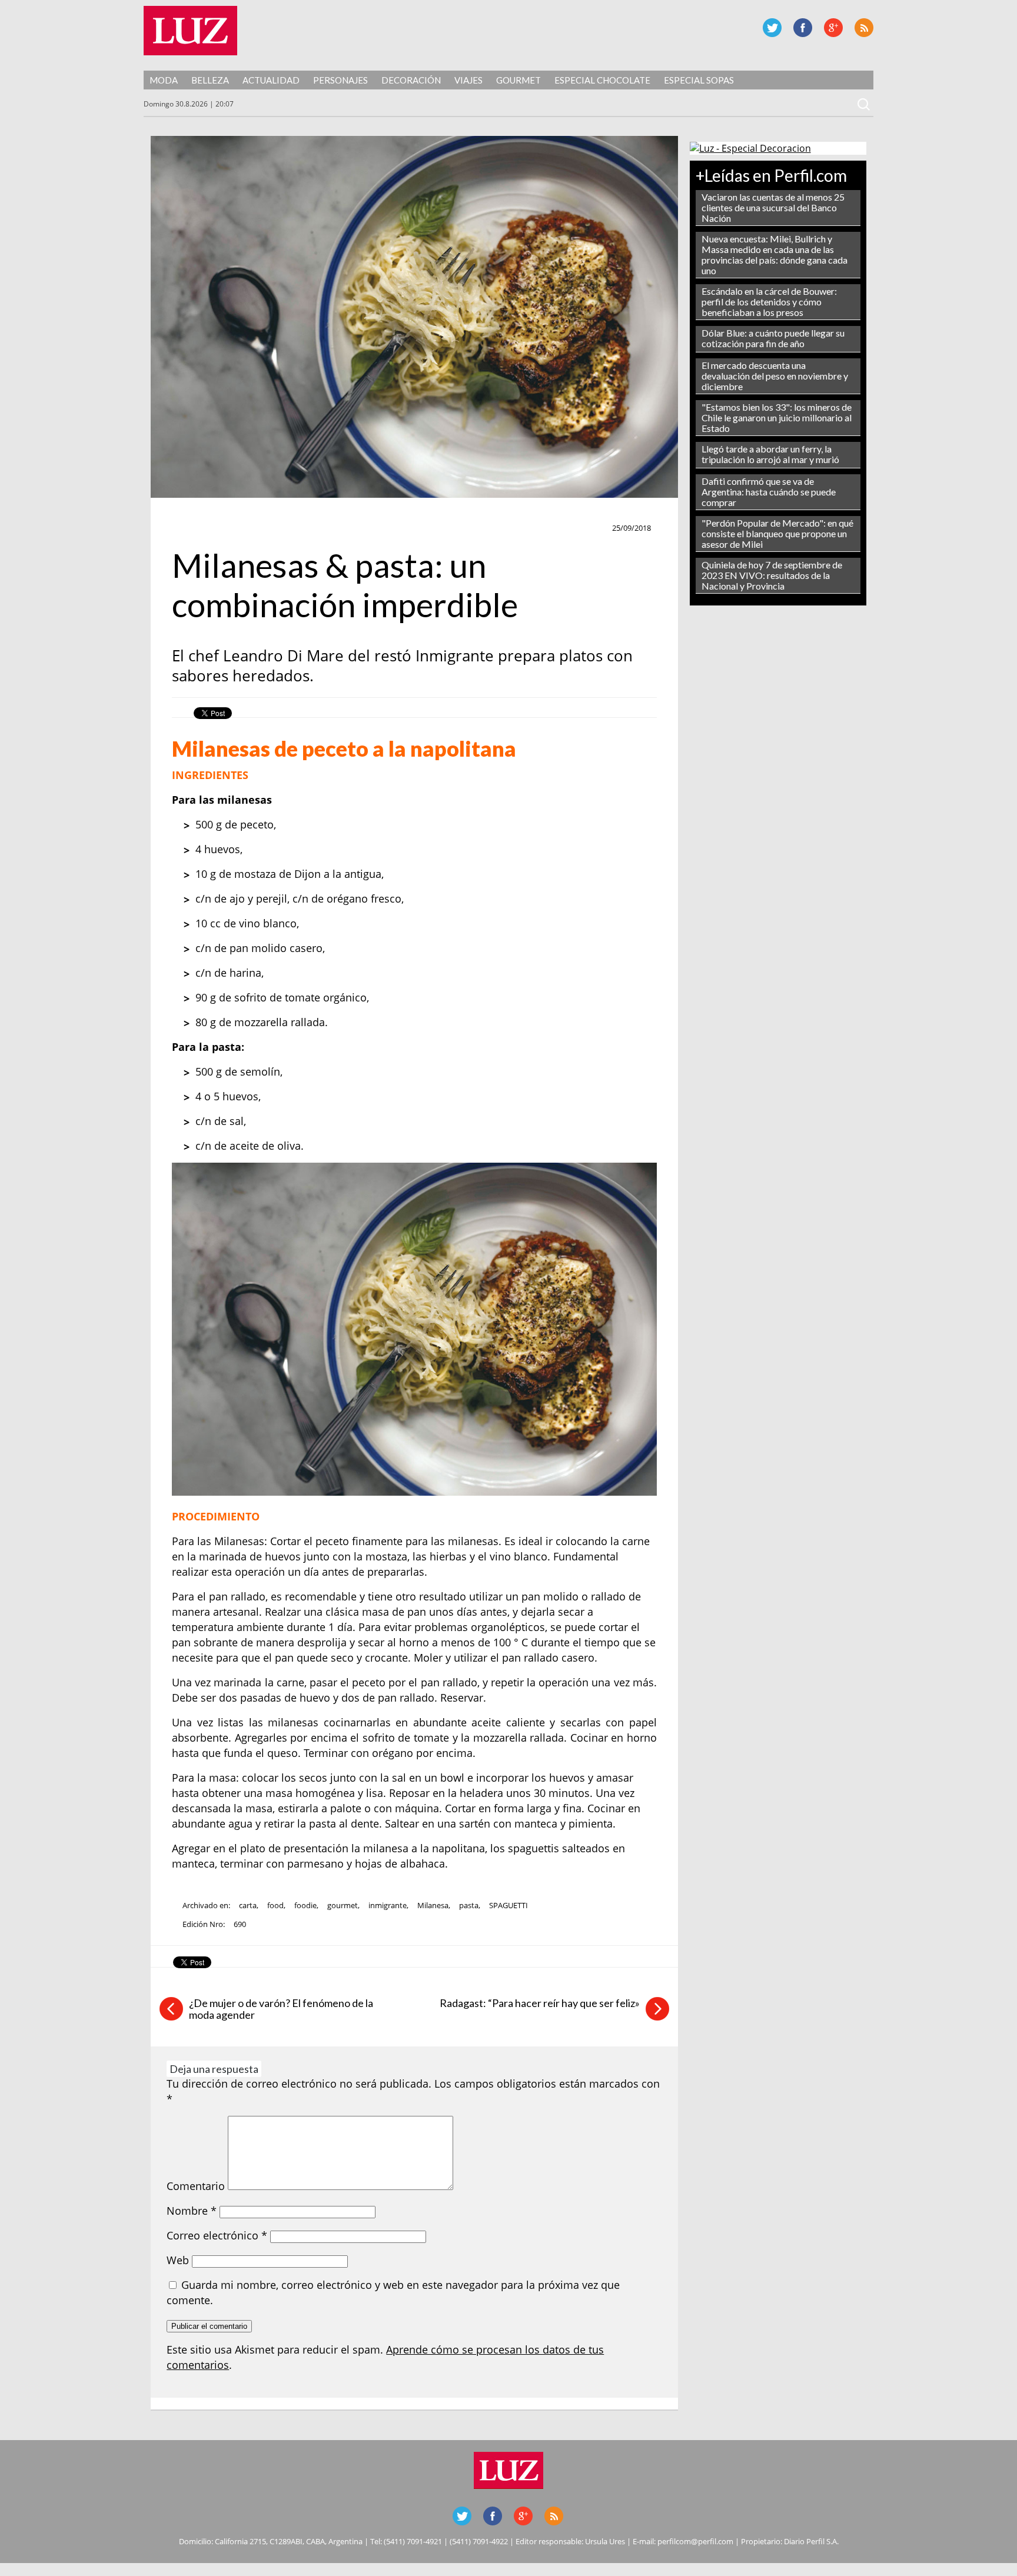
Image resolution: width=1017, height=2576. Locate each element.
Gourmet (519, 80)
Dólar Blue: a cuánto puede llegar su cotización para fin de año (773, 338)
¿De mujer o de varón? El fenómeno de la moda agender (281, 2009)
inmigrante (388, 1905)
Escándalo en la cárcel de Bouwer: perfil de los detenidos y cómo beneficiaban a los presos (769, 302)
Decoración (411, 80)
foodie (305, 1905)
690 (240, 1924)
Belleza (210, 80)
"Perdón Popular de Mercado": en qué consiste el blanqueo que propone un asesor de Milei (777, 533)
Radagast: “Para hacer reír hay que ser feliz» (540, 2003)
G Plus (833, 28)
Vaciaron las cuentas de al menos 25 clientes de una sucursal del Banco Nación (773, 207)
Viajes (468, 80)
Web (178, 2260)
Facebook (803, 28)
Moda (164, 80)
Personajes (340, 80)
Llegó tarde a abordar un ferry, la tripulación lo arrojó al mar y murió (770, 454)
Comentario (196, 2186)
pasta (469, 1905)
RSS (864, 28)
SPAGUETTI (508, 1905)
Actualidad (271, 80)
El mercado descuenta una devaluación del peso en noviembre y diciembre (775, 376)
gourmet (343, 1905)
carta (248, 1905)
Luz (190, 31)
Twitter (772, 28)
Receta (192, 528)
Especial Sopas (699, 80)
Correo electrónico (217, 2235)
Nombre (192, 2211)
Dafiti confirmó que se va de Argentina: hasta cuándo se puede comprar (769, 492)
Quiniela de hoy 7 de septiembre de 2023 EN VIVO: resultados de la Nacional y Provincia (772, 575)
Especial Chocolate (602, 80)
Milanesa (433, 1905)
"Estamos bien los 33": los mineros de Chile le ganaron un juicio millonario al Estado (777, 417)
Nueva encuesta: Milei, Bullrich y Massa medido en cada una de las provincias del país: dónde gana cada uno (775, 254)
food (275, 1905)
